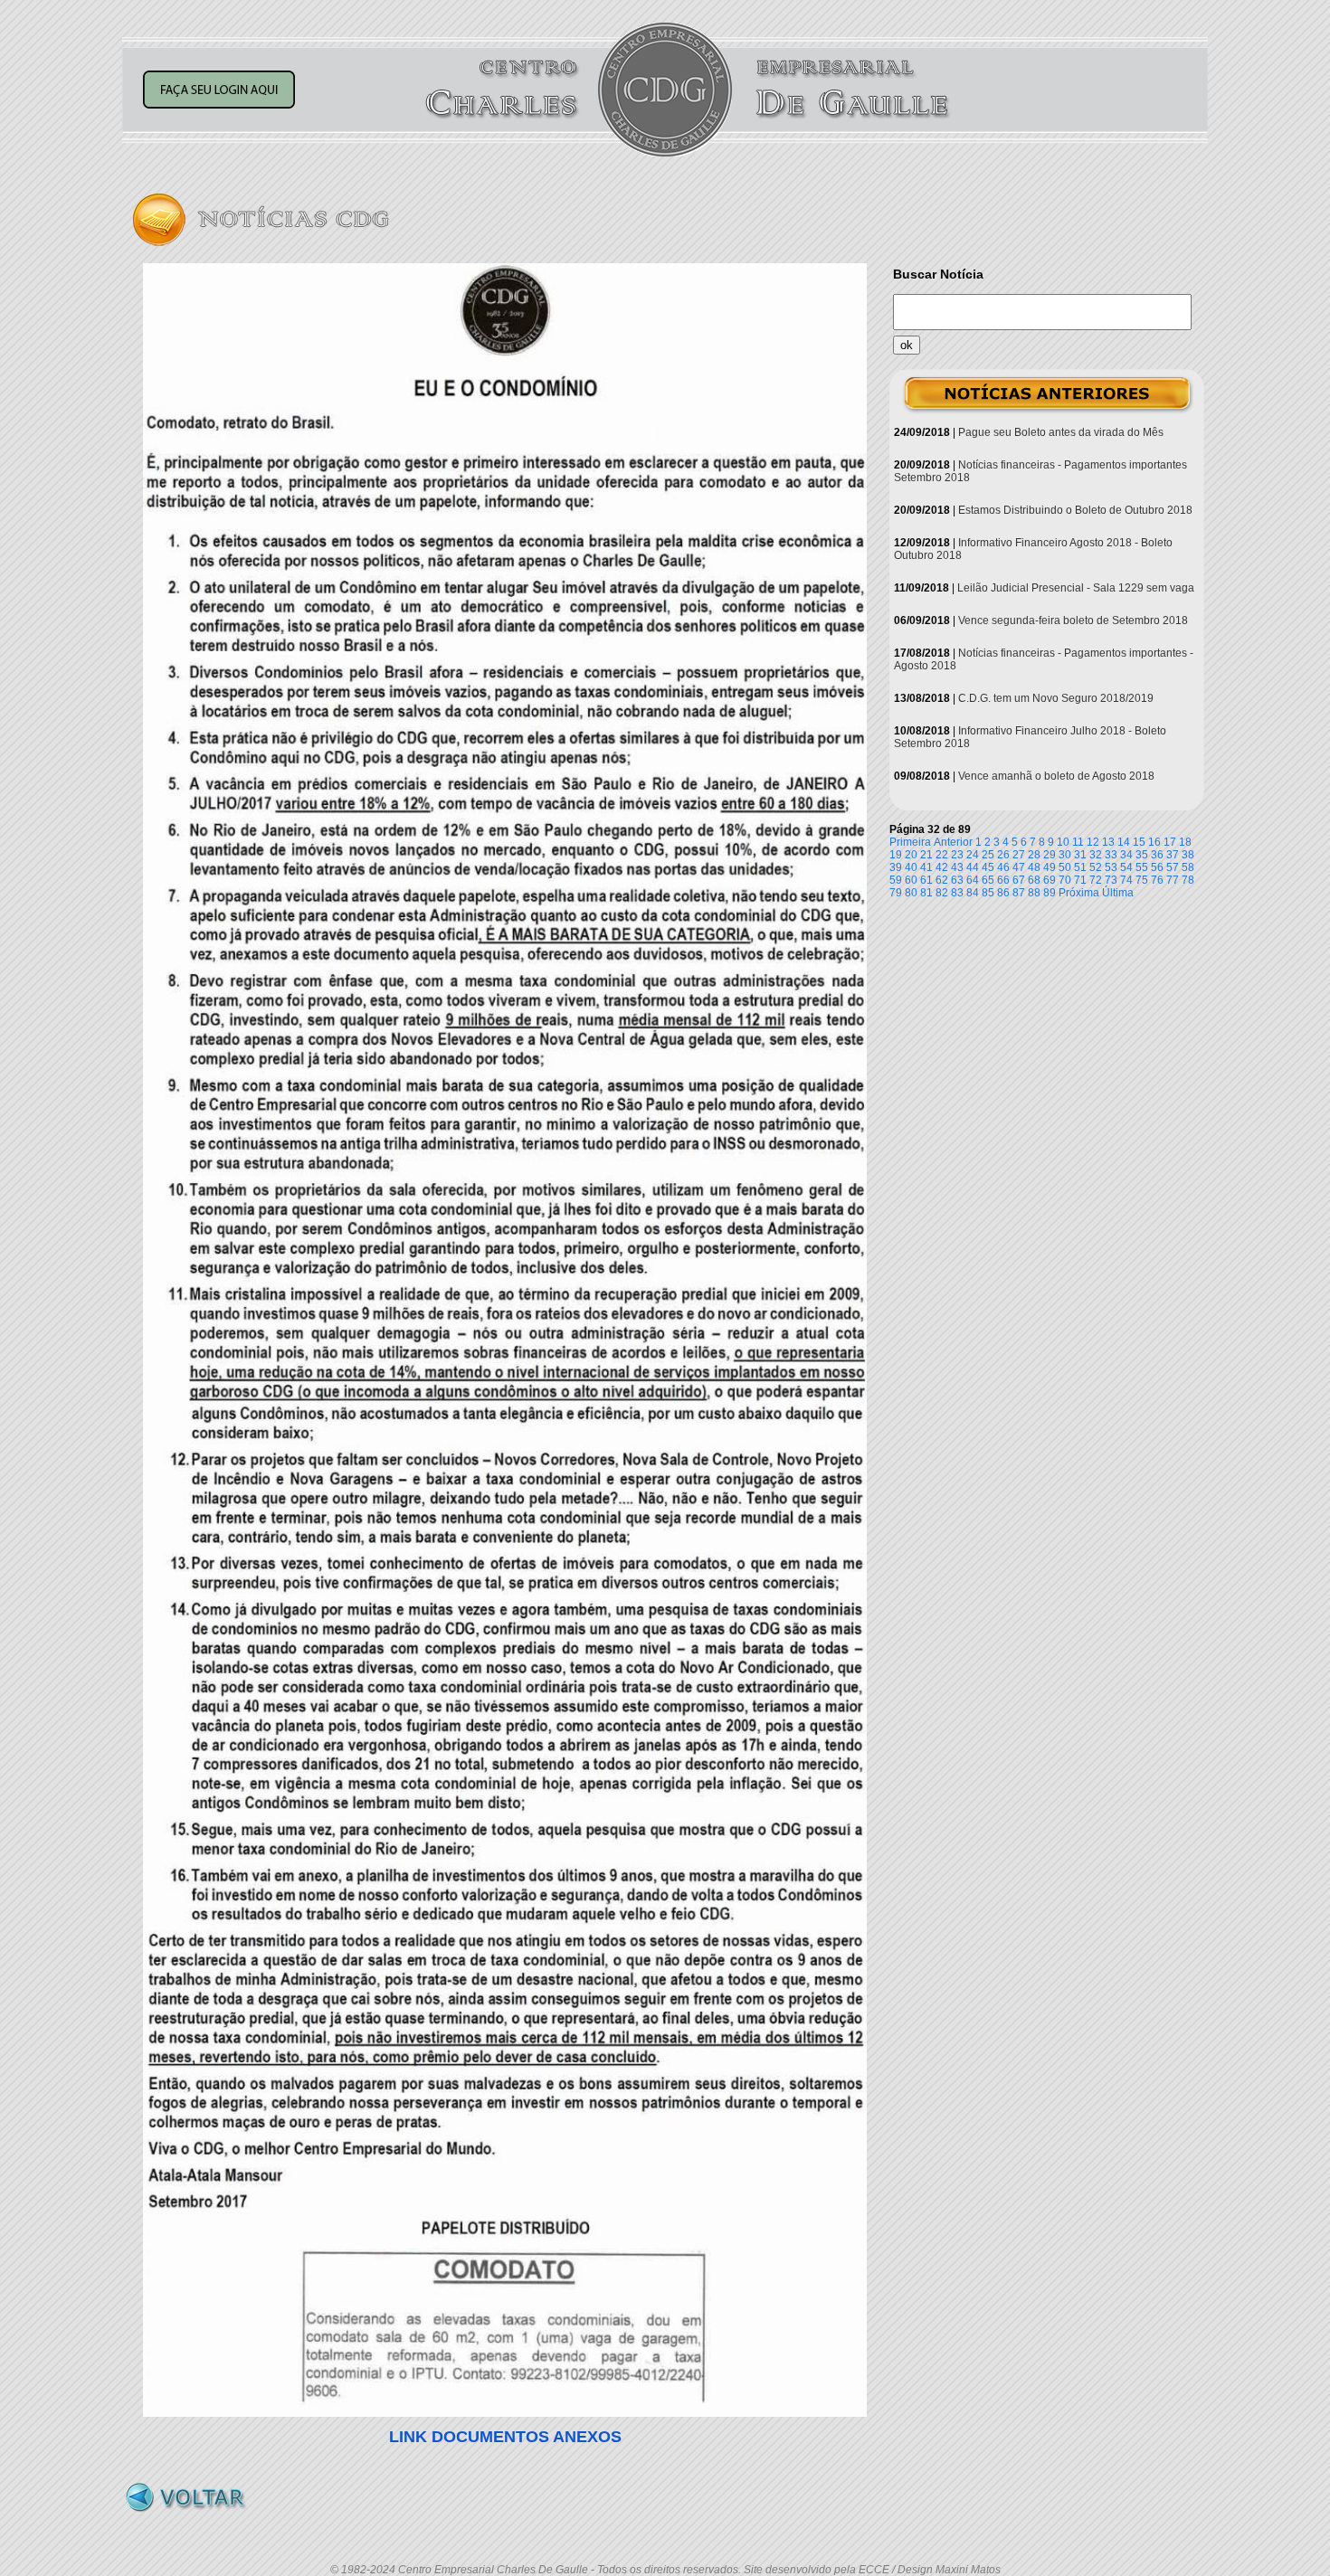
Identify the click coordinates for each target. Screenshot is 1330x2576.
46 (1003, 867)
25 (988, 855)
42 (942, 867)
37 (1173, 855)
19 (896, 855)
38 (1188, 855)
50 (1065, 867)
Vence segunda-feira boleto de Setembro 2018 (1073, 620)
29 (1050, 855)
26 (1003, 855)
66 (1003, 880)
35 (1142, 855)
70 (1065, 880)
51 (1080, 867)
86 (1003, 893)
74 (1126, 880)
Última (1118, 893)
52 (1096, 867)
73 (1111, 880)
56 (1157, 867)
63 (957, 880)
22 (942, 855)
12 (1093, 842)
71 (1080, 880)
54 (1126, 867)
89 (1050, 893)
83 (957, 893)
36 (1157, 855)
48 (1034, 867)
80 (911, 893)
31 (1080, 855)
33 (1111, 855)
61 (926, 880)
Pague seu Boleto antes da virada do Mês (1061, 432)
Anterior (953, 842)
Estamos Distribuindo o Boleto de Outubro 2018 (1075, 510)
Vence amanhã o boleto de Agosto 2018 (1056, 776)
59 (896, 880)
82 (942, 893)
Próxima (1079, 893)
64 (973, 880)
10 (1063, 842)
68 (1034, 880)
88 (1034, 893)
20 (911, 855)
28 (1034, 855)
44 (973, 867)
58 (1188, 867)
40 (911, 867)
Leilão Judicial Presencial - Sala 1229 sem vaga (1076, 588)
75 (1142, 880)
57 (1173, 867)
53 (1111, 867)
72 (1096, 880)
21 (926, 855)
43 (957, 867)
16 (1154, 842)
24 (973, 855)
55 (1142, 867)
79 (896, 893)
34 (1126, 855)
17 (1170, 842)
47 (1019, 867)
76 (1157, 880)
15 (1139, 842)
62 (942, 880)
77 (1173, 880)
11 (1078, 842)
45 (988, 867)
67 (1019, 880)
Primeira (910, 842)
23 (957, 855)
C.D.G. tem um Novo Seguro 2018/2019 (1056, 698)
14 (1124, 842)
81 (926, 893)
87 (1019, 893)
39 (896, 867)
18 (1185, 842)
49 (1050, 867)
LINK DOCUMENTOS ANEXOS (505, 2437)
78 (1188, 880)
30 (1065, 855)
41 (926, 867)
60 (911, 880)
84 (973, 893)
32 (1096, 855)
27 (1019, 855)
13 (1108, 842)
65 (988, 880)
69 (1050, 880)
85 (988, 893)
